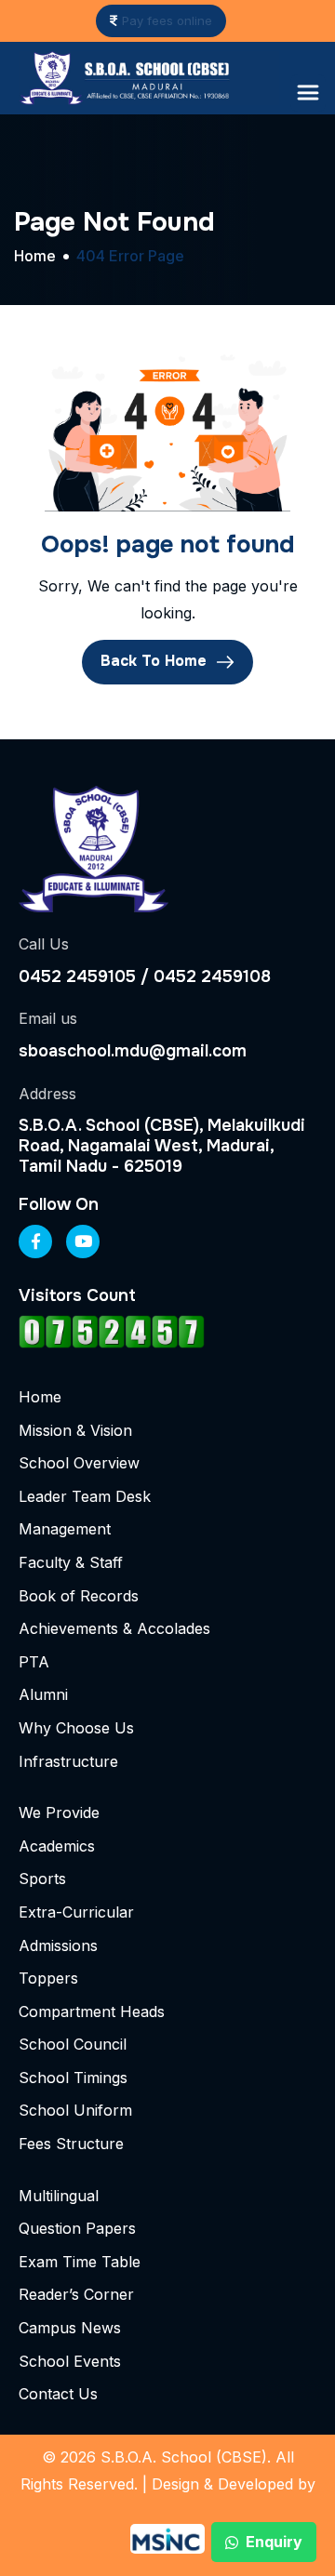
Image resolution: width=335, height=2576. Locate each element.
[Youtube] (83, 1242)
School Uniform (75, 2110)
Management (65, 1529)
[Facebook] (35, 1242)
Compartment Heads (92, 2012)
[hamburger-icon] (308, 93)
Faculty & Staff (71, 1562)
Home (40, 1397)
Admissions (58, 1945)
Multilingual (59, 2196)
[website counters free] (112, 1331)
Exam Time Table (80, 2262)
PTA (34, 1662)
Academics (57, 1846)
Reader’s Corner (76, 2294)
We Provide (59, 1812)
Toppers (48, 1978)
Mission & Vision (75, 1430)
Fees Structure (71, 2144)
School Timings (73, 2078)
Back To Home (156, 661)
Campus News (70, 2328)
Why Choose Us (76, 1728)
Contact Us (58, 2394)
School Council (73, 2044)
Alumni (43, 1694)
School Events (70, 2361)
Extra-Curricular (76, 1912)
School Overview (79, 1463)
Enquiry (274, 2542)
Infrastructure (68, 1761)
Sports (42, 1879)
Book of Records (79, 1596)
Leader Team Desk (85, 1496)
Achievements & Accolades (114, 1628)
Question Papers (77, 2228)
